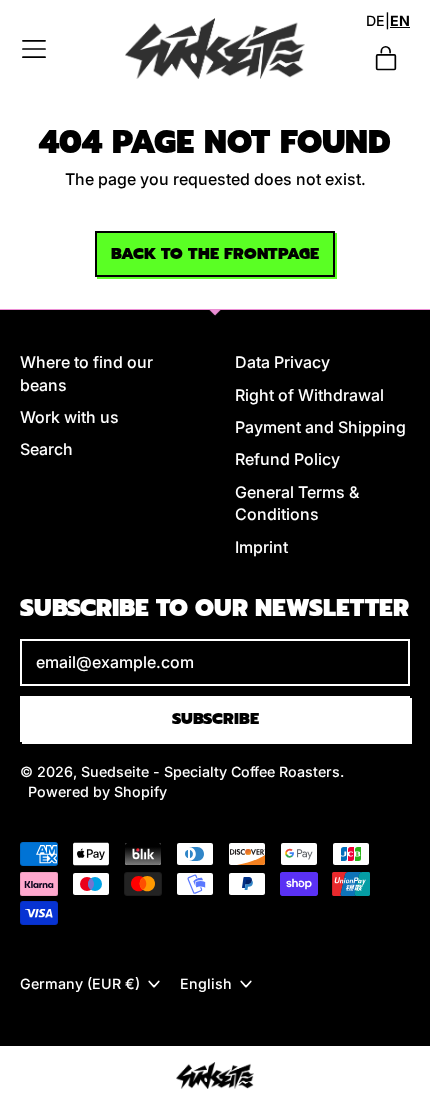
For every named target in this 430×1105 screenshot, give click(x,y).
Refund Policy (287, 459)
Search (46, 449)
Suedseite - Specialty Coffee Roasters (210, 771)
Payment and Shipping (320, 427)
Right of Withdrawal (309, 395)
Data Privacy (282, 362)
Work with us (69, 417)
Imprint (261, 547)
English (206, 983)
